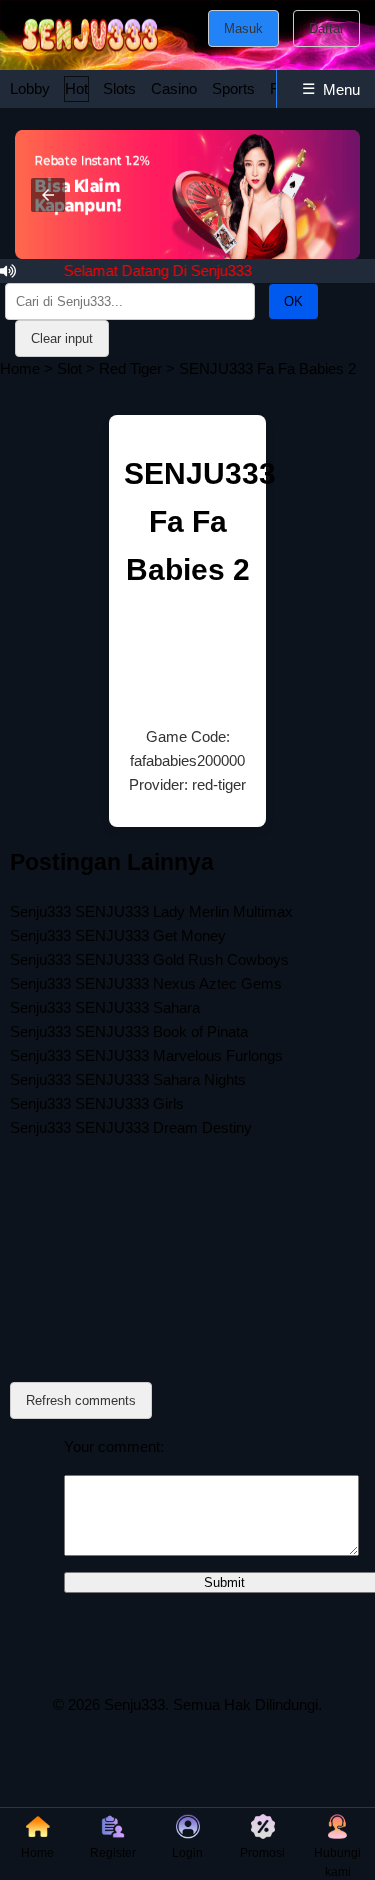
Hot (76, 88)
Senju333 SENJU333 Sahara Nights (128, 1079)
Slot (69, 368)
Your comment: (114, 1446)
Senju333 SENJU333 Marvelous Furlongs (146, 1055)
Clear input (62, 338)
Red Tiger (130, 368)
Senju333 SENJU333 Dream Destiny (131, 1127)
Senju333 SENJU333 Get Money (118, 935)
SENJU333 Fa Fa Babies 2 (200, 521)
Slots (119, 88)
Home (20, 368)
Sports (233, 88)
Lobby (30, 88)
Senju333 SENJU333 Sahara (105, 1007)
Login (187, 1853)
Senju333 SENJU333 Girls (97, 1103)
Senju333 (134, 1704)
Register (113, 1853)
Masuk (243, 28)
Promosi (262, 1853)
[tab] (30, 89)
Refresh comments (81, 1400)
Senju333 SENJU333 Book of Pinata (129, 1031)
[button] (48, 195)
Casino (174, 88)
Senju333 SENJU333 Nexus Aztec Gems (146, 983)
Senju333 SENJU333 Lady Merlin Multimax (151, 911)
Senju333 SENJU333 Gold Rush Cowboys (149, 959)
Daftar (326, 28)
